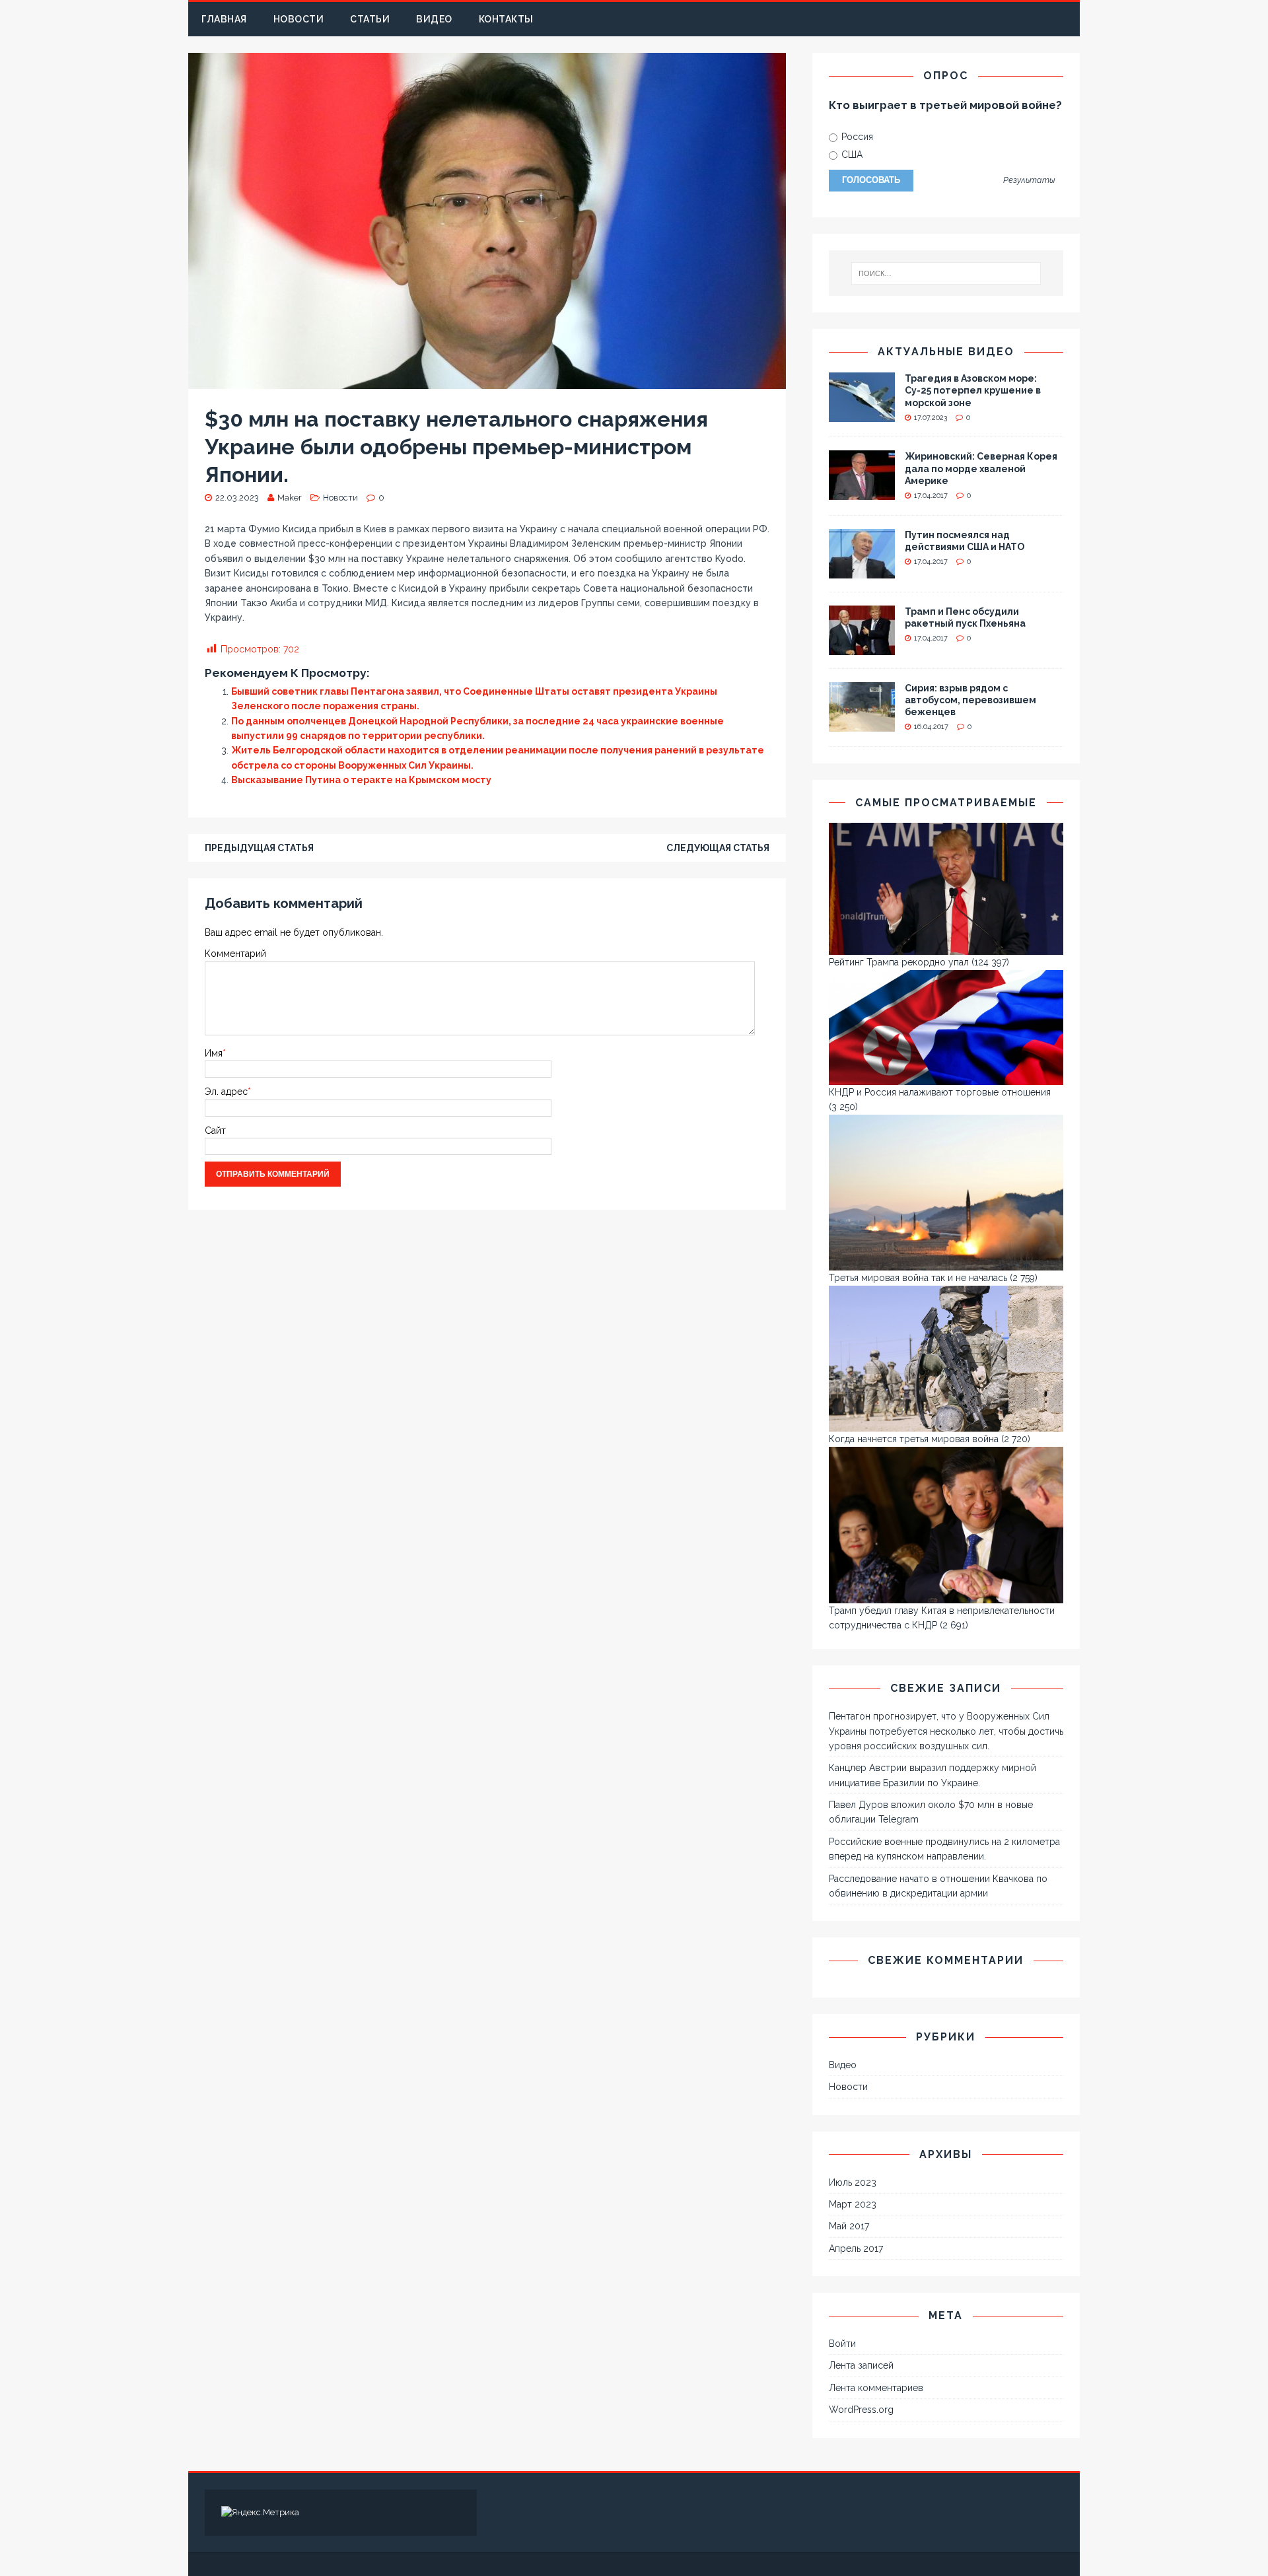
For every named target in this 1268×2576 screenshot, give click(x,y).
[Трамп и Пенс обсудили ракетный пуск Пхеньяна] (862, 647)
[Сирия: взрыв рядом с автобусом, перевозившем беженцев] (862, 724)
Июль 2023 (853, 2182)
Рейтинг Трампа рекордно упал (899, 962)
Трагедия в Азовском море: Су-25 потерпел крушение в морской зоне (973, 390)
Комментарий (235, 954)
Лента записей (861, 2365)
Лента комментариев (876, 2388)
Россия (856, 137)
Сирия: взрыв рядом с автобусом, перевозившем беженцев (970, 700)
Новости (299, 19)
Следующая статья (718, 848)
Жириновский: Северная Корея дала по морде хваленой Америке (981, 468)
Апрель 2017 (856, 2248)
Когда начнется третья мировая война (914, 1439)
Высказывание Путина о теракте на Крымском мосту (361, 780)
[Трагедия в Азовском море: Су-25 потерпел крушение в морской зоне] (862, 415)
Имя (214, 1053)
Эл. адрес (226, 1092)
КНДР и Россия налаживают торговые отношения (940, 1092)
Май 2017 (849, 2226)
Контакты (506, 19)
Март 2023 (853, 2204)
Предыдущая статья (259, 848)
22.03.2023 (237, 498)
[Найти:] (946, 273)
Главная (224, 19)
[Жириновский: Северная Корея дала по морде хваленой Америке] (862, 493)
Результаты (1029, 181)
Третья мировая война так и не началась (918, 1278)
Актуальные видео (946, 352)
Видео (434, 19)
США (851, 155)
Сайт (215, 1131)
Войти (842, 2344)
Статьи (370, 19)
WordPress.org (861, 2410)
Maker (290, 498)
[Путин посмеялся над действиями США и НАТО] (862, 571)
